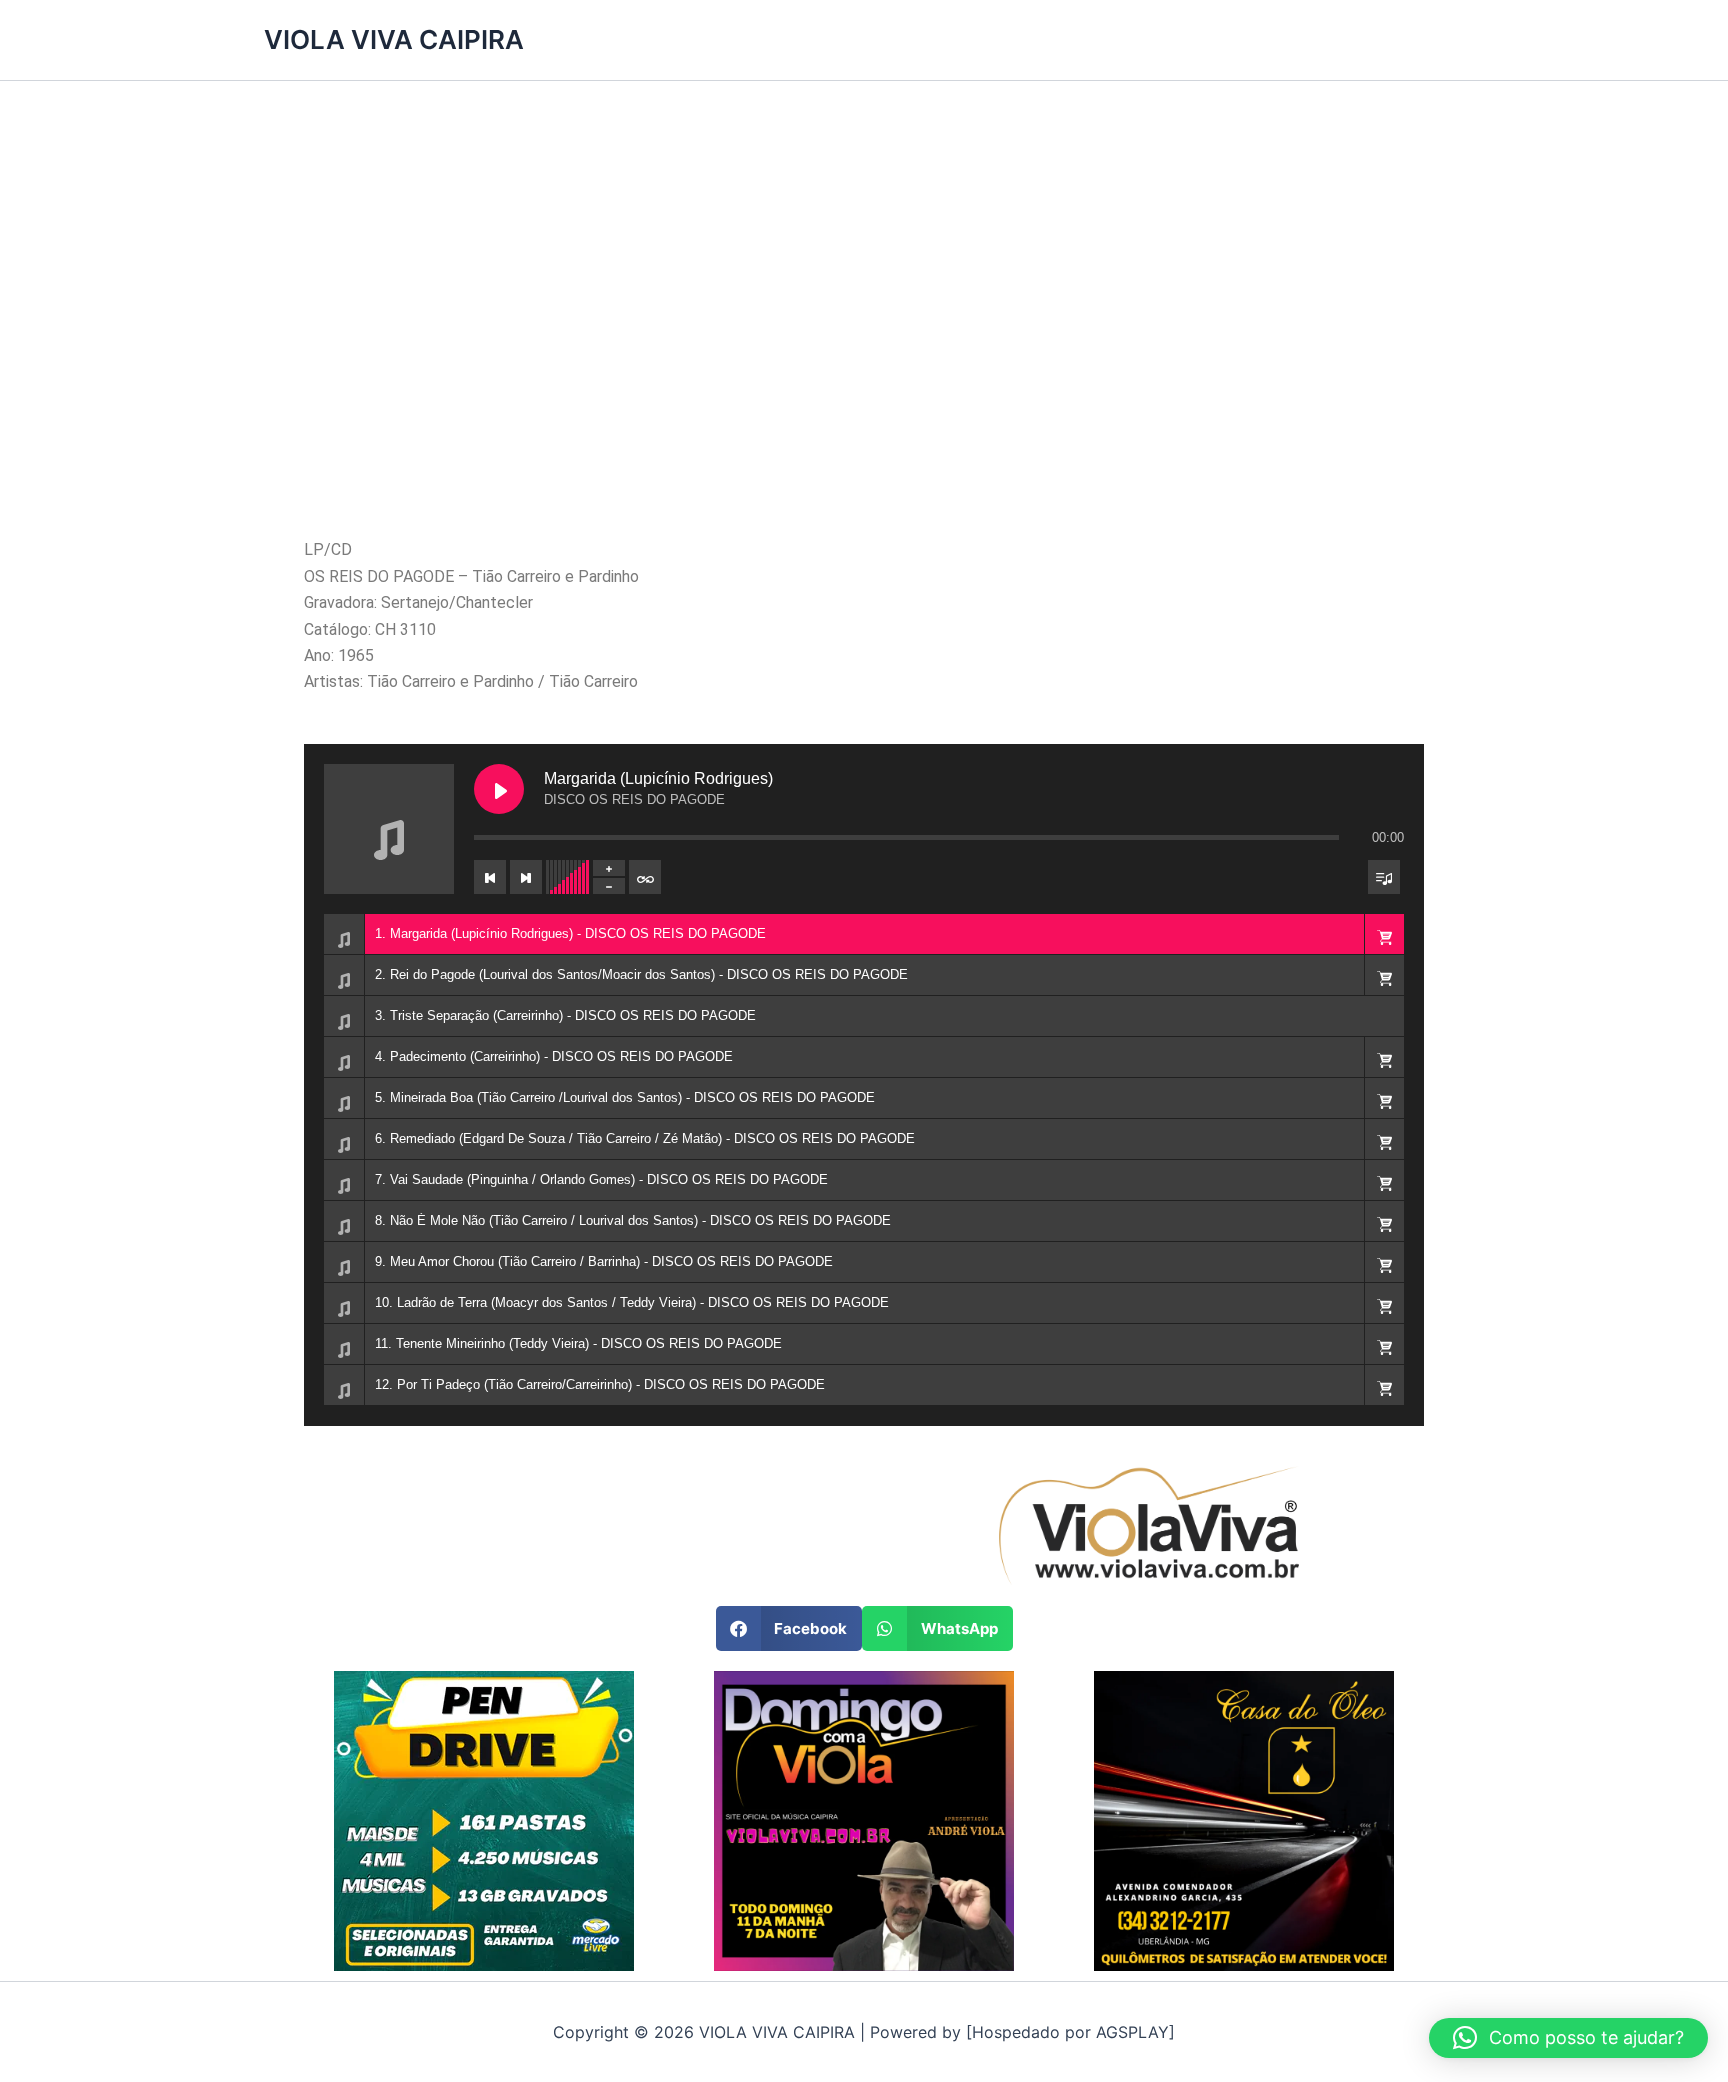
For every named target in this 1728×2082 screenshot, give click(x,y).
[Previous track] (490, 877)
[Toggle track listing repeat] (645, 877)
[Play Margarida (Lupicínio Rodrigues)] (499, 789)
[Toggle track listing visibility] (1384, 877)
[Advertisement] (864, 331)
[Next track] (526, 877)
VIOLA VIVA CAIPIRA (394, 39)
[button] (1384, 934)
